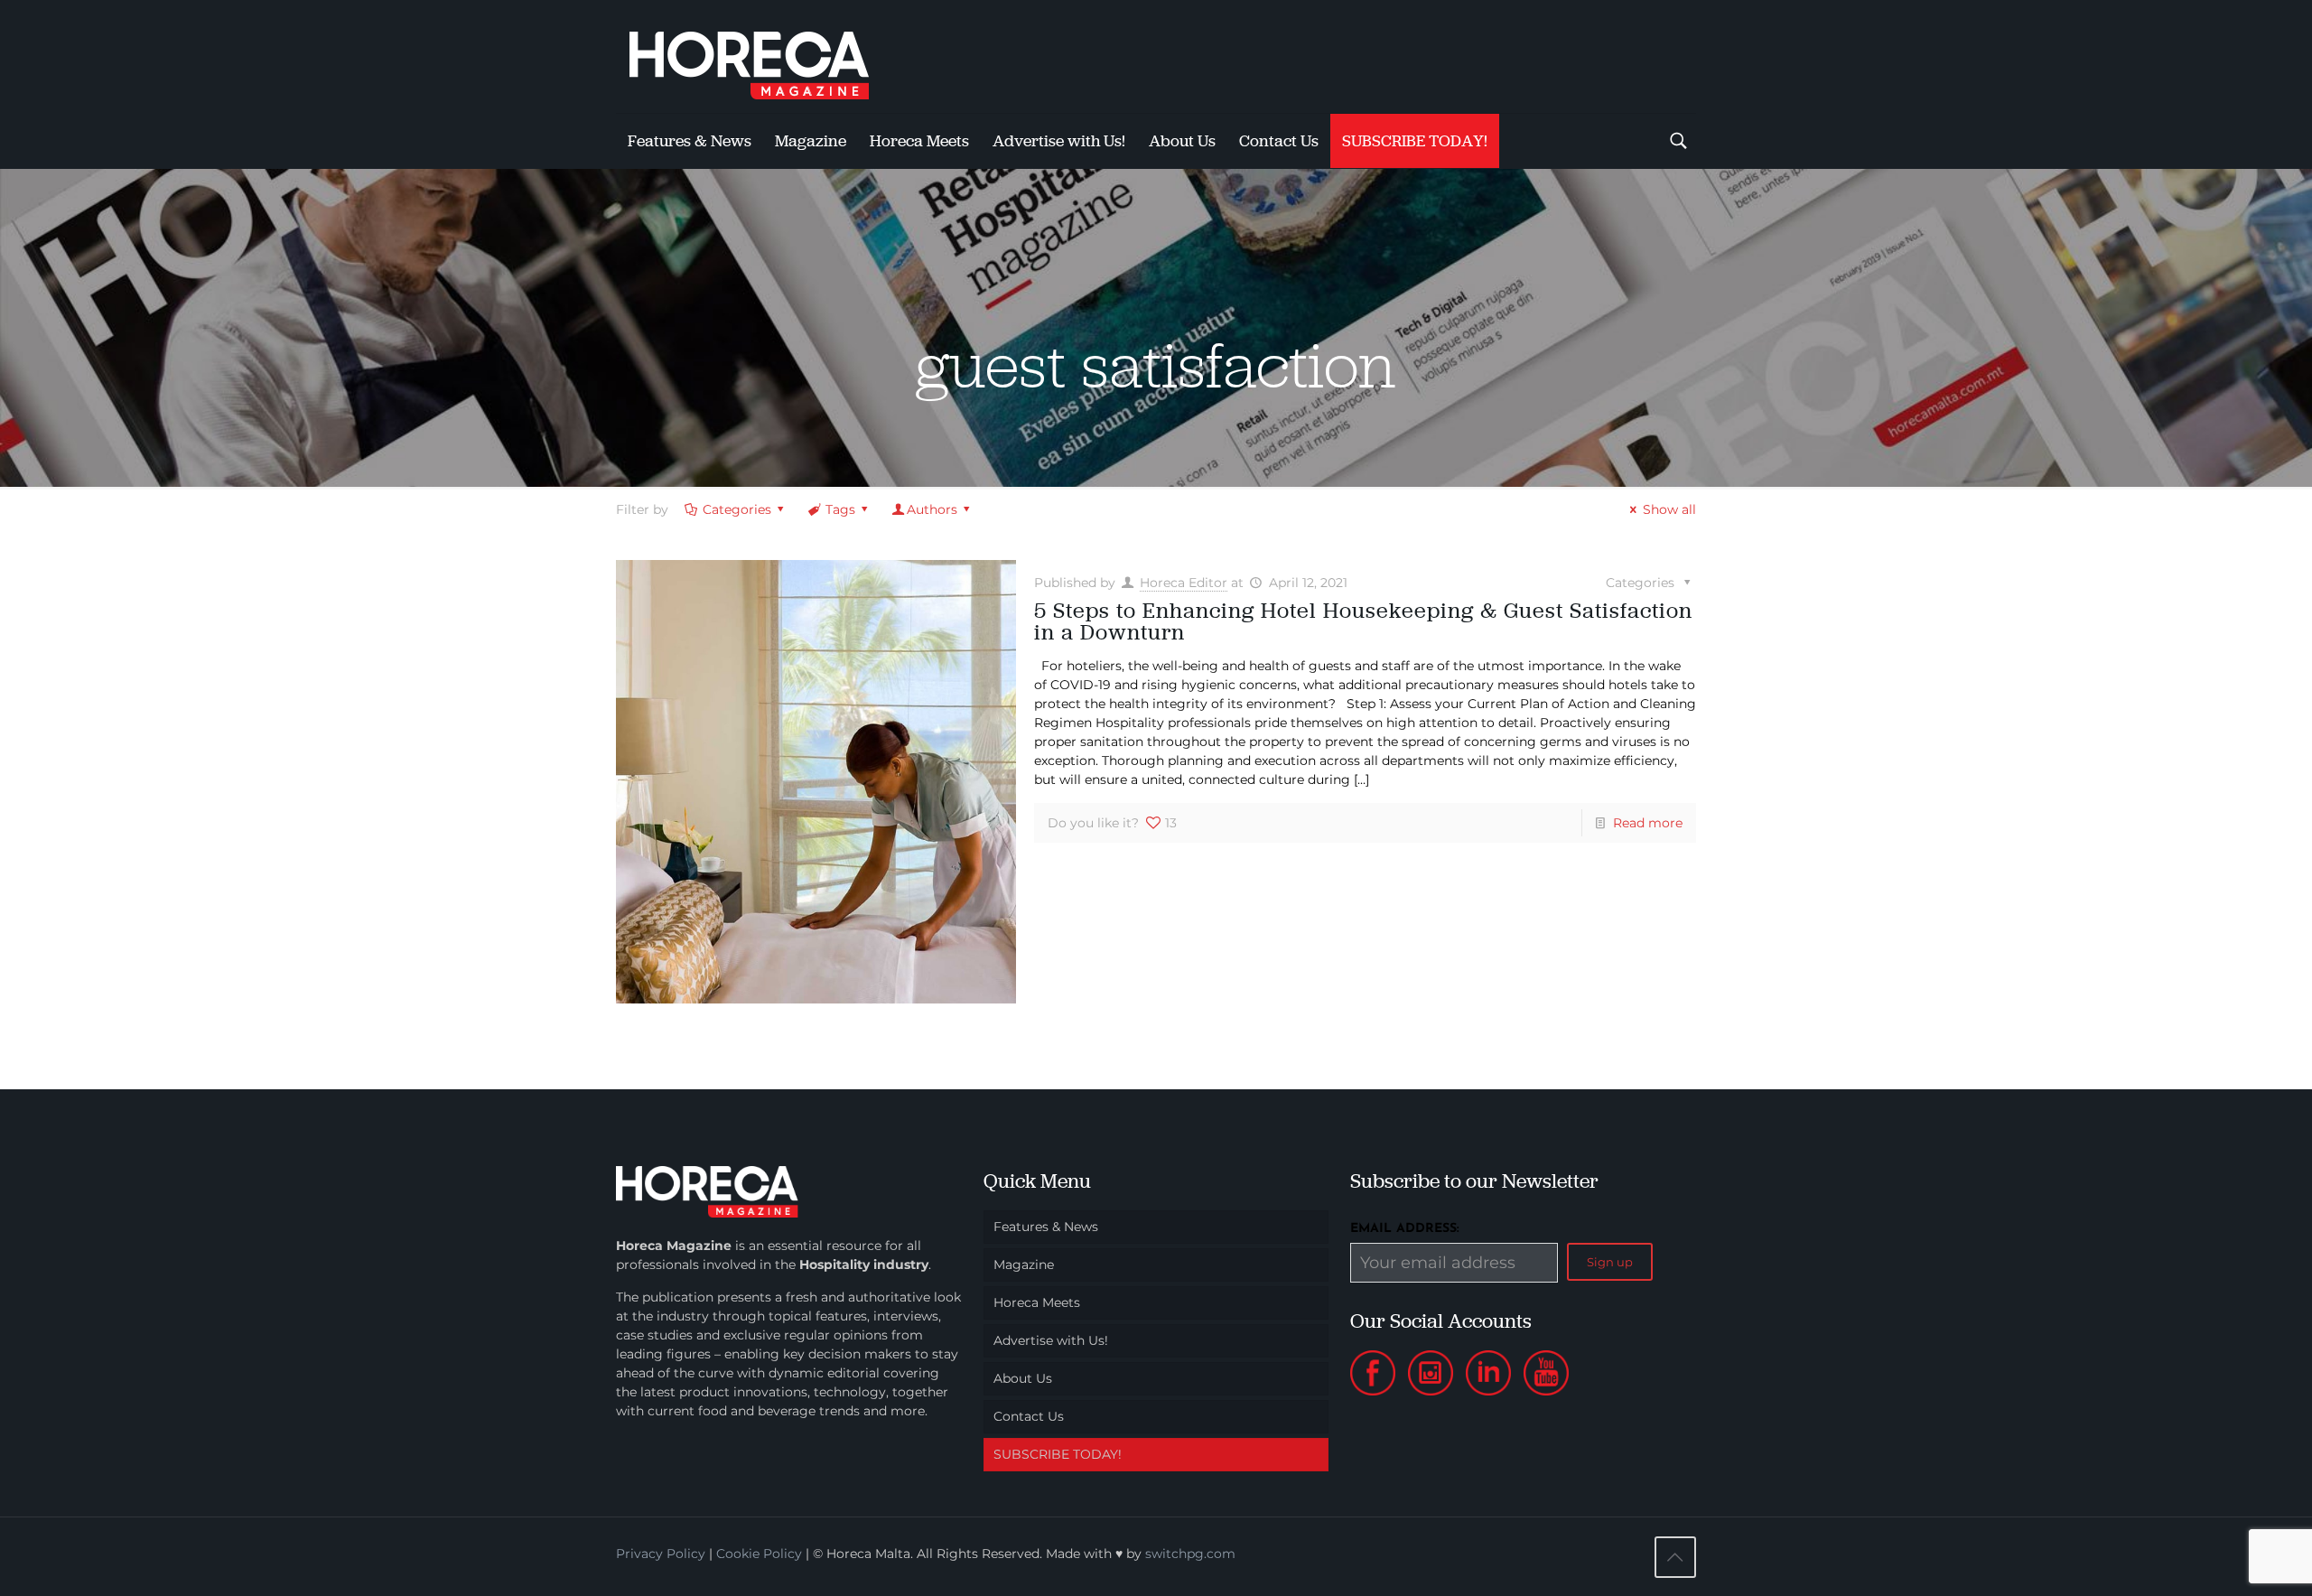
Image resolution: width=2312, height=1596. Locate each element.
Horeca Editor (1184, 583)
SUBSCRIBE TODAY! (1058, 1454)
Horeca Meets (1037, 1302)
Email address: (1405, 1229)
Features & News (1046, 1227)
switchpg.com (1190, 1554)
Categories (737, 509)
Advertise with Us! (1051, 1340)
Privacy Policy (661, 1554)
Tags (840, 509)
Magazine (1024, 1265)
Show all (1669, 509)
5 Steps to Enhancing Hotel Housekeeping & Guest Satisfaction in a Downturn (1363, 621)
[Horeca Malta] (765, 56)
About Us (1023, 1378)
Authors (932, 509)
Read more (1648, 823)
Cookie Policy (759, 1554)
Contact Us (1029, 1416)
